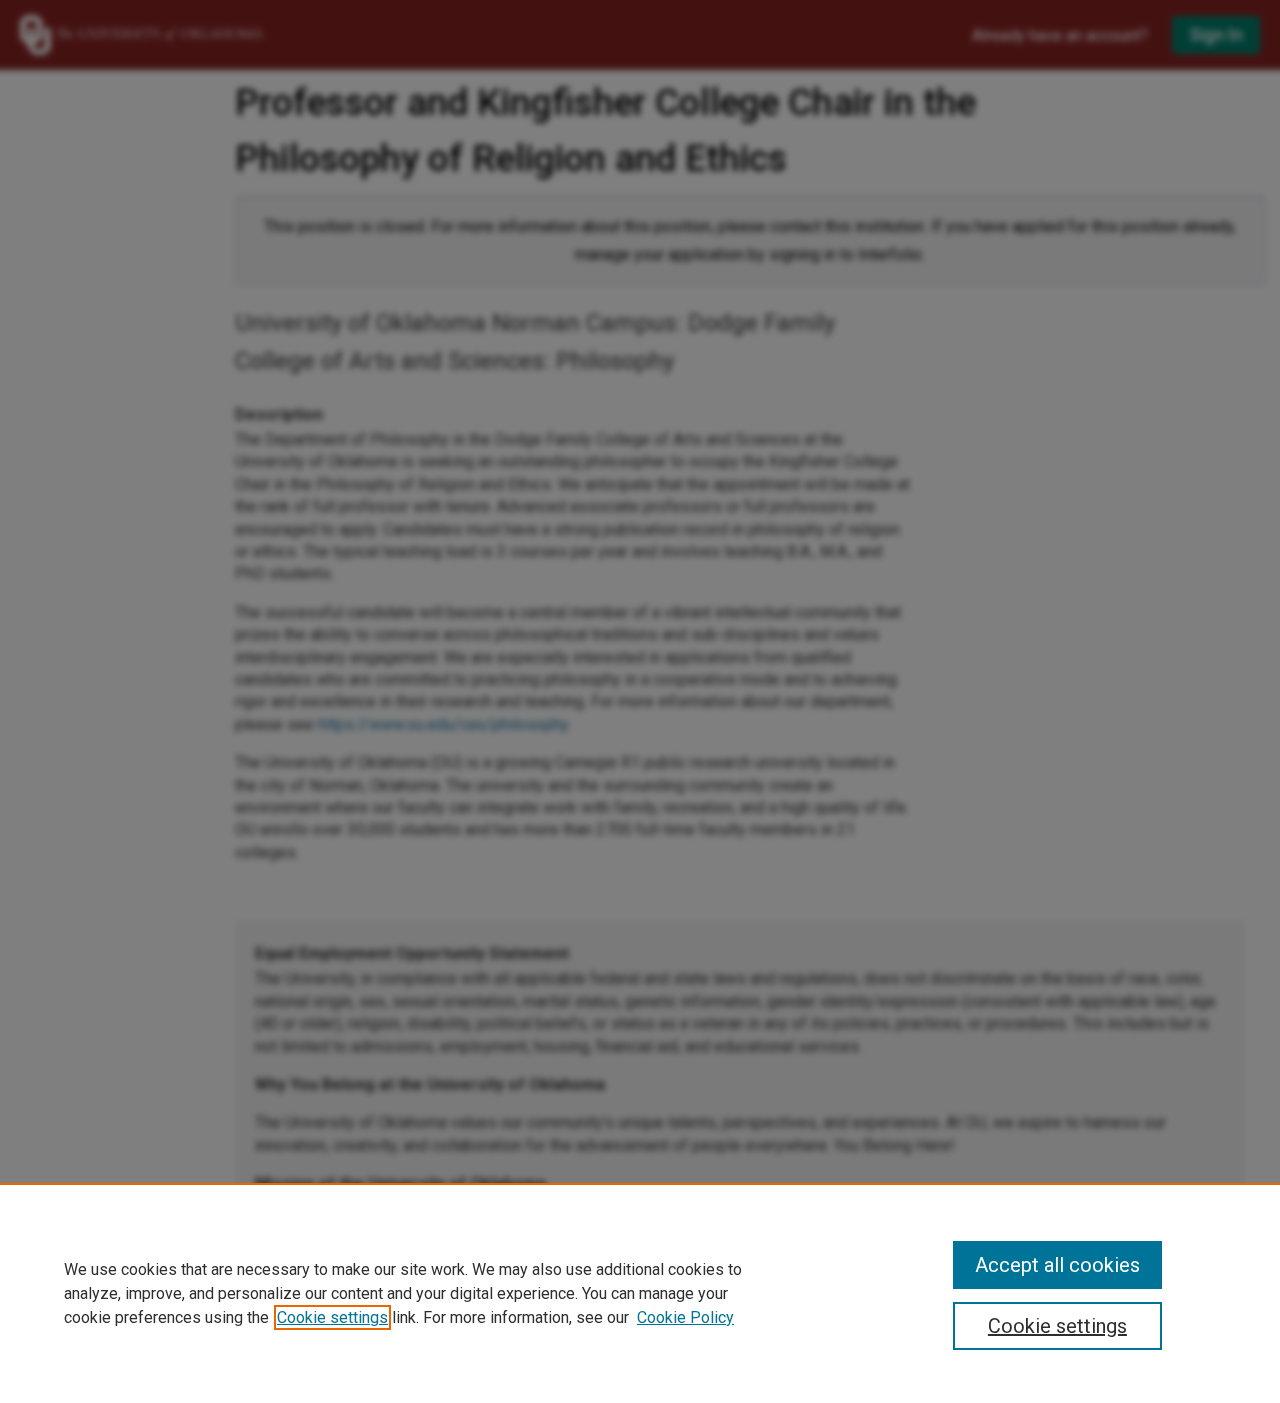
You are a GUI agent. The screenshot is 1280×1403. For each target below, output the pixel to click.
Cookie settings (332, 1317)
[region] (640, 1293)
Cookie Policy (685, 1317)
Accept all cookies (1057, 1265)
